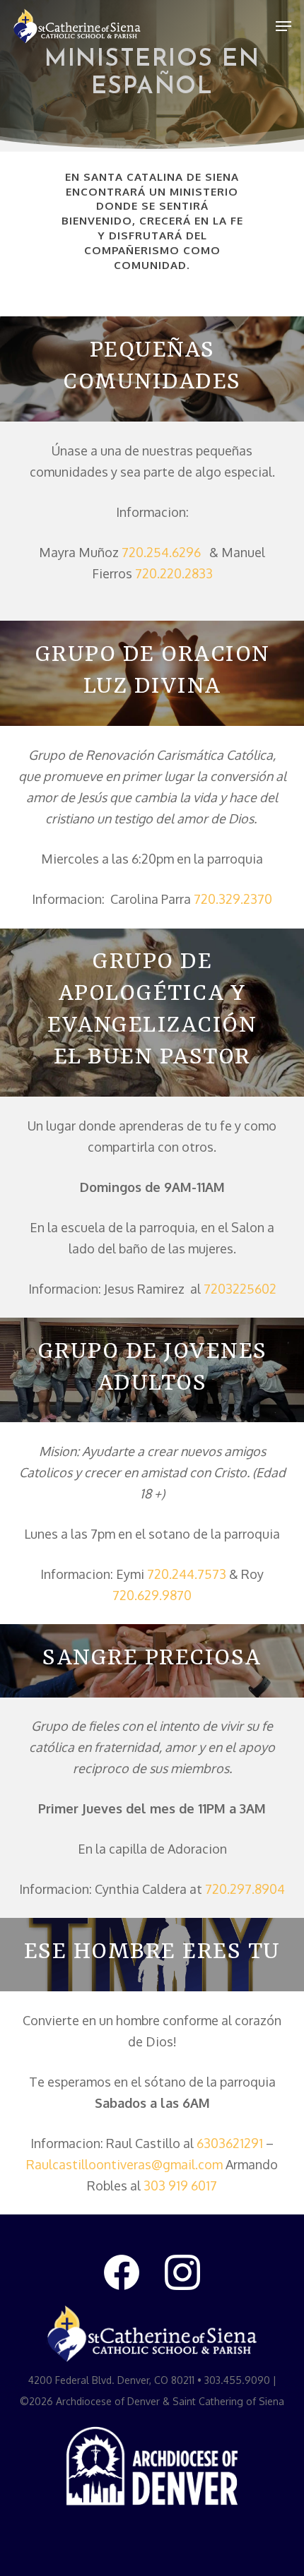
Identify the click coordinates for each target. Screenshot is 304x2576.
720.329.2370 (233, 899)
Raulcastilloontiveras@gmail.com (124, 2164)
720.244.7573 (187, 1574)
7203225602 (240, 1289)
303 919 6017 (180, 2186)
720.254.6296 (163, 552)
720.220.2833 (174, 573)
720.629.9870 (152, 1595)
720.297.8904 (245, 1889)
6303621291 (230, 2143)
